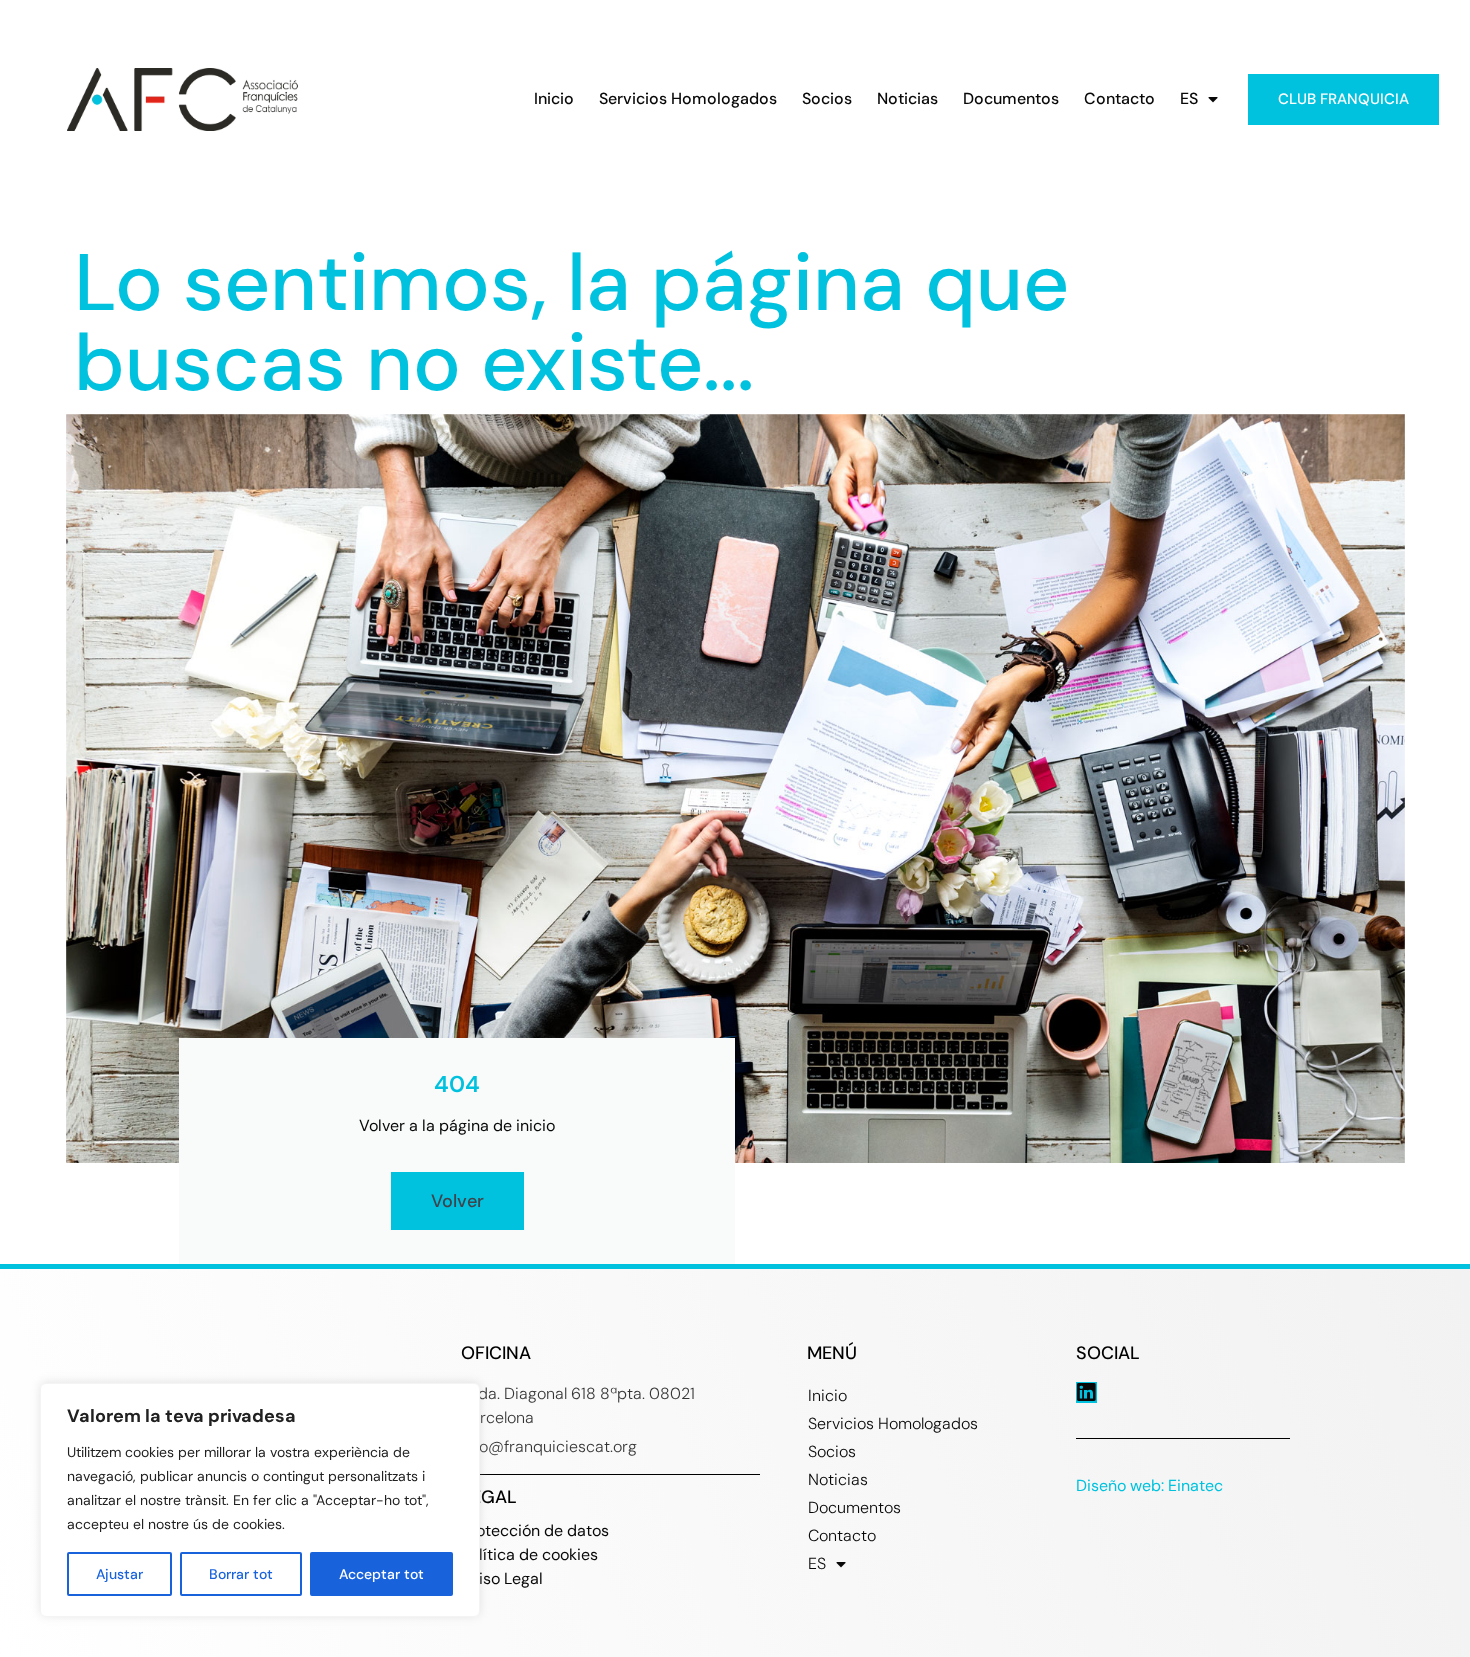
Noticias (907, 99)
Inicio (554, 99)
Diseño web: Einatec (1149, 1485)
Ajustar (119, 1574)
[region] (260, 1500)
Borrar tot (241, 1574)
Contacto (1119, 99)
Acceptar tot (381, 1574)
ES (1189, 99)
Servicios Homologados (688, 99)
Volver (457, 1201)
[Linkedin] (1086, 1392)
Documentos (1011, 99)
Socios (827, 99)
